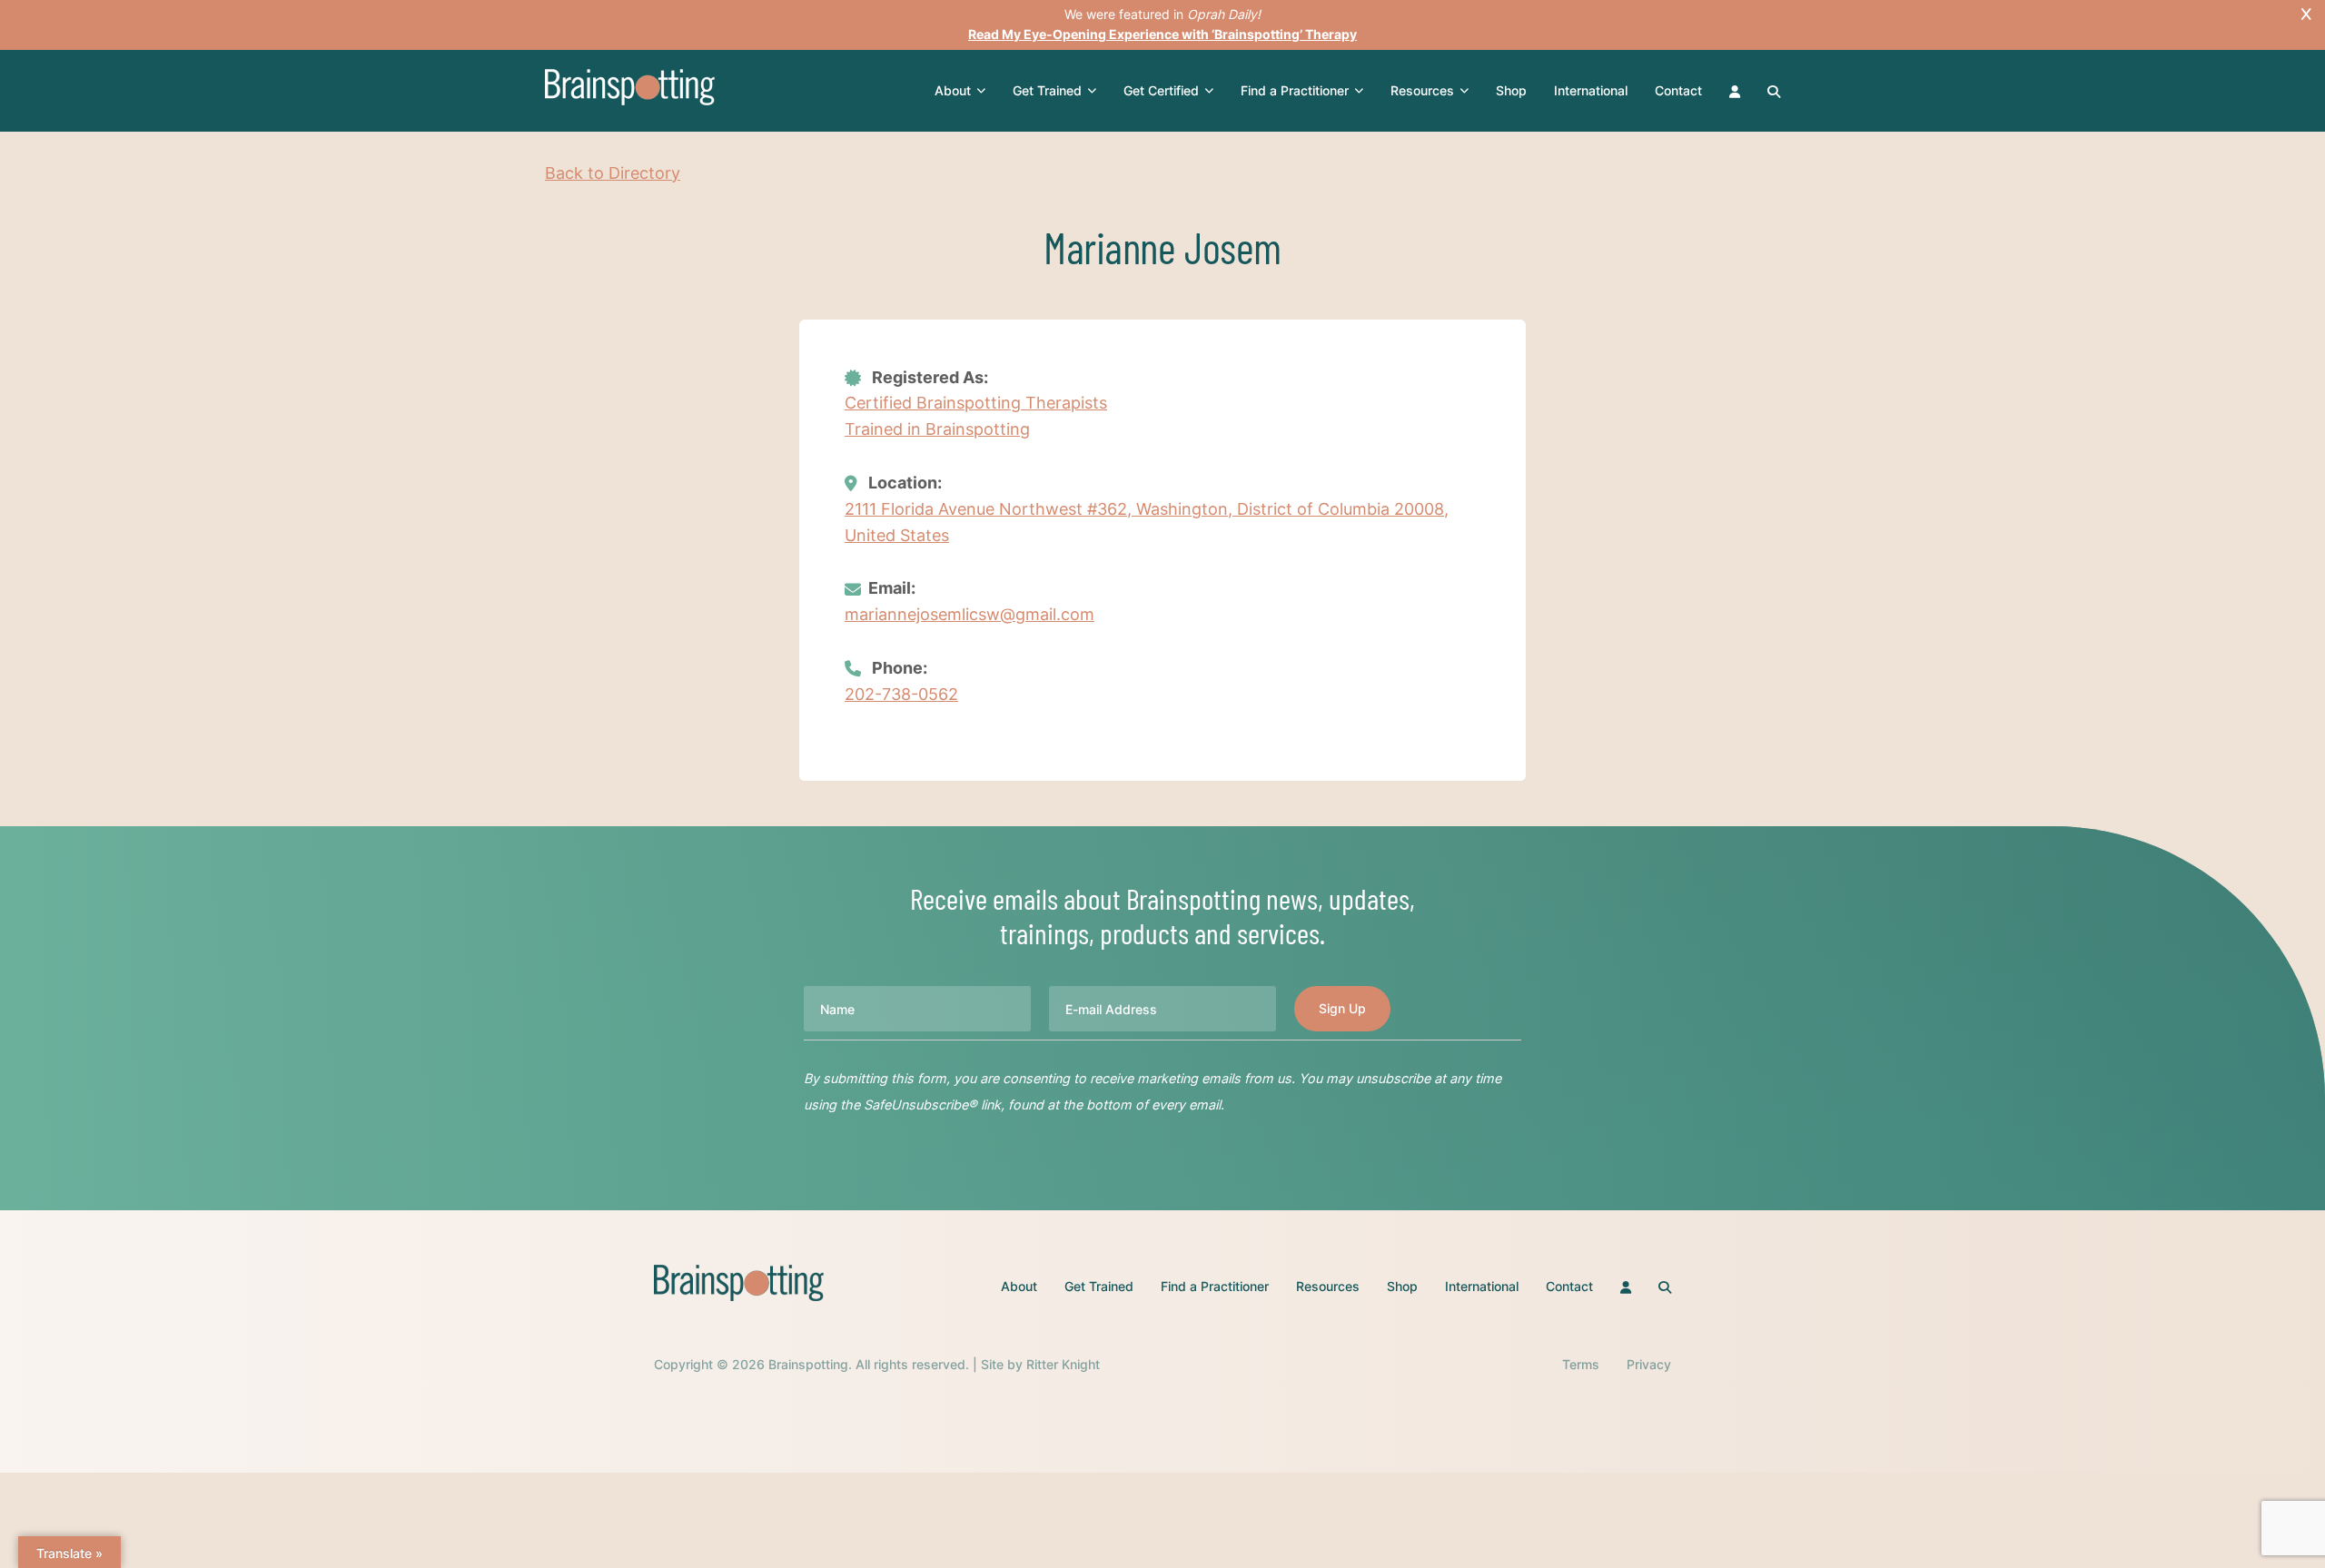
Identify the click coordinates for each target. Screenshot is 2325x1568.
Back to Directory (613, 173)
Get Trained (1047, 90)
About (953, 90)
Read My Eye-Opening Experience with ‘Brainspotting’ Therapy (1162, 34)
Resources (1422, 90)
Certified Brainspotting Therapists (976, 403)
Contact (1678, 90)
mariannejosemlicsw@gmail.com (970, 614)
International (1591, 90)
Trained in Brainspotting (937, 429)
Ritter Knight (1063, 1364)
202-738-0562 (901, 694)
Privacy (1649, 1364)
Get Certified (1161, 90)
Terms (1581, 1364)
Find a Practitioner (1295, 90)
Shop (1511, 90)
